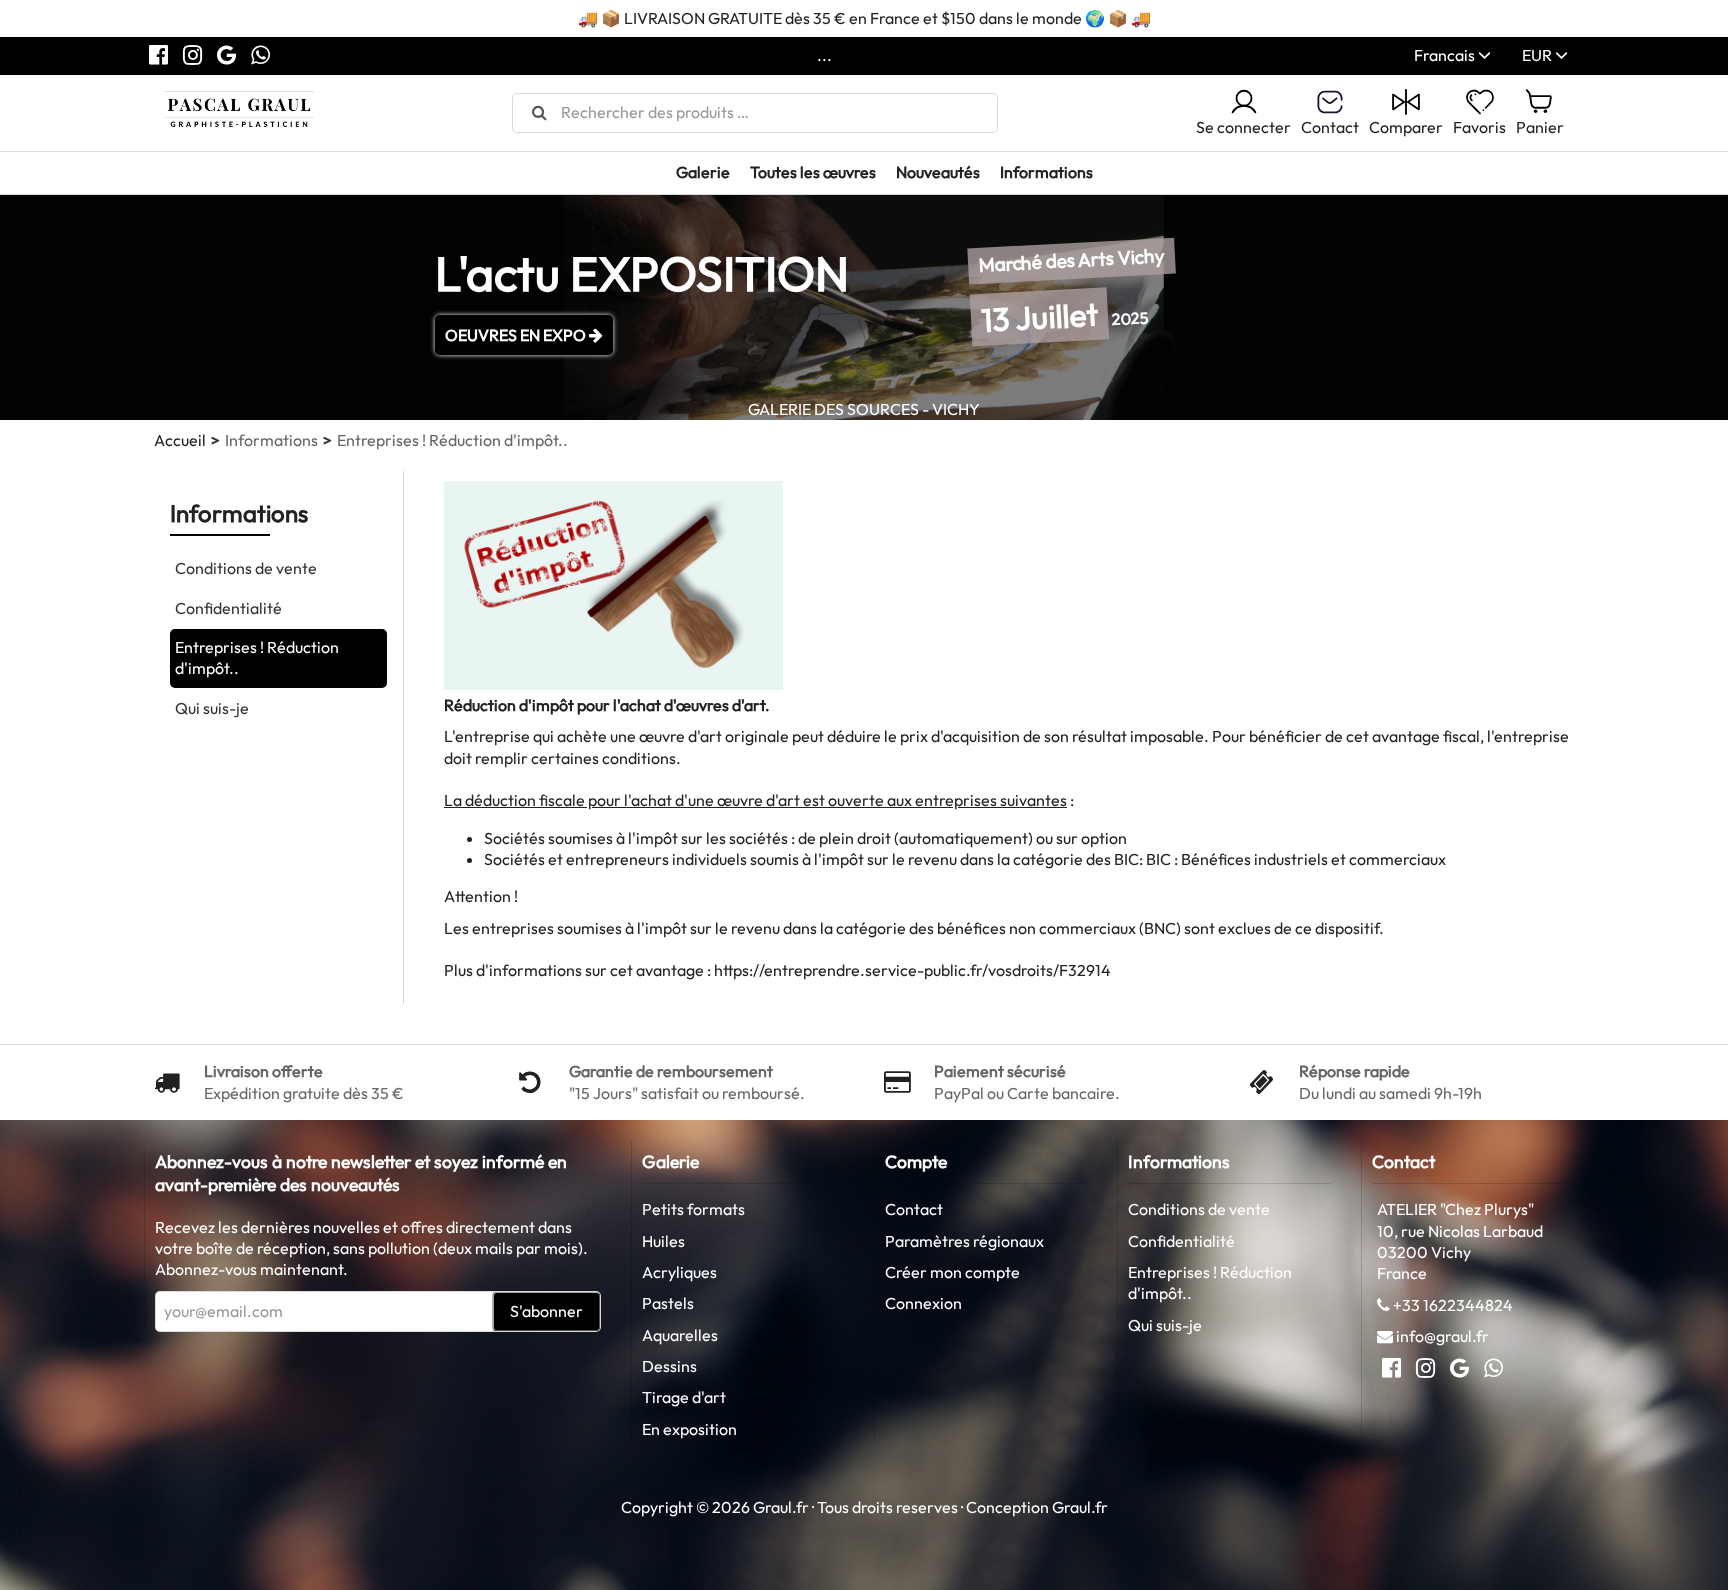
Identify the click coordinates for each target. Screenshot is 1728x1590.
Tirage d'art (684, 1397)
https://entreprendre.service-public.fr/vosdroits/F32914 (912, 970)
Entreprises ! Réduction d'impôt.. (257, 657)
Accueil (180, 440)
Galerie (703, 172)
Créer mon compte (952, 1272)
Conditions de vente (246, 568)
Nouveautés (938, 172)
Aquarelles (680, 1335)
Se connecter (1243, 127)
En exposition (689, 1429)
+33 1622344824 (1453, 1305)
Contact (914, 1209)
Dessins (669, 1366)
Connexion (923, 1303)
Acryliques (679, 1272)
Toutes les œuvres (813, 172)
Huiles (663, 1241)
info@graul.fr (1442, 1336)
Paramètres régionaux (964, 1241)
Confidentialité (228, 608)
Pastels (668, 1303)
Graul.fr (1080, 1507)
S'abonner (546, 1311)
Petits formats (693, 1209)
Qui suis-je (212, 708)
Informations (1046, 172)
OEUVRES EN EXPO (517, 335)
